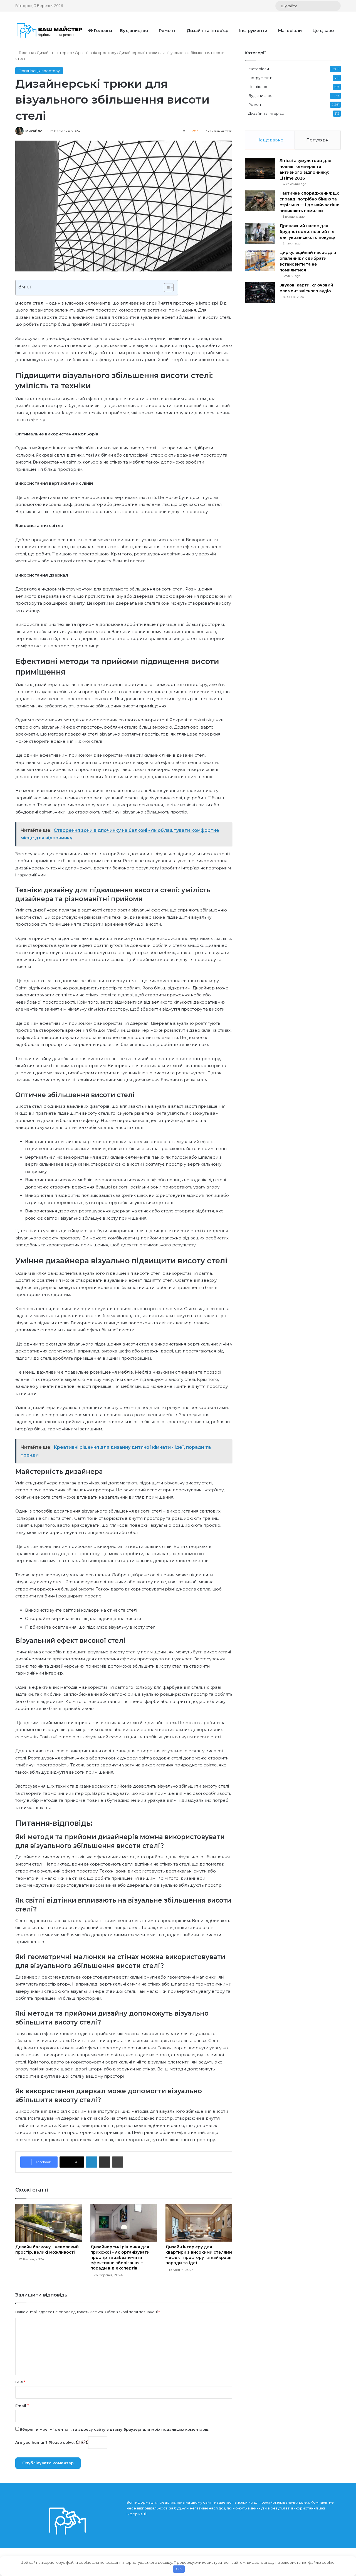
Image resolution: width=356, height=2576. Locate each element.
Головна (102, 30)
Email (22, 2406)
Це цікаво (323, 30)
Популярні (318, 140)
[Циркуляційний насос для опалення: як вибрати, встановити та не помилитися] (260, 260)
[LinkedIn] (92, 2162)
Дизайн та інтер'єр (55, 53)
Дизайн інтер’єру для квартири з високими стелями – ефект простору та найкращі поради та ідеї (199, 2255)
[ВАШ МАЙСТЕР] (50, 30)
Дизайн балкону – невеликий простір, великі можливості (47, 2250)
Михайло (34, 131)
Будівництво (134, 30)
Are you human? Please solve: (45, 2442)
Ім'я (20, 2382)
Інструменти (253, 30)
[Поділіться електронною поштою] (105, 2162)
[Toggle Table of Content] (166, 288)
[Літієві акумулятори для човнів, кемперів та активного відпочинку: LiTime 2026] (260, 168)
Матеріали (290, 30)
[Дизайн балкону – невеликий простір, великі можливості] (49, 2223)
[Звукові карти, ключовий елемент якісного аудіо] (260, 293)
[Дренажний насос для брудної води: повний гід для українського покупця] (260, 233)
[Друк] (118, 2162)
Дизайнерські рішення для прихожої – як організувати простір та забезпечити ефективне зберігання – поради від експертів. (120, 2258)
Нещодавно (270, 140)
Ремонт (167, 30)
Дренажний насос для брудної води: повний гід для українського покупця (308, 232)
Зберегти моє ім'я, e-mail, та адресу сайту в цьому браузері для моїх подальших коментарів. (114, 2429)
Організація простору (96, 53)
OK (179, 2569)
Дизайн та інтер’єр (207, 30)
